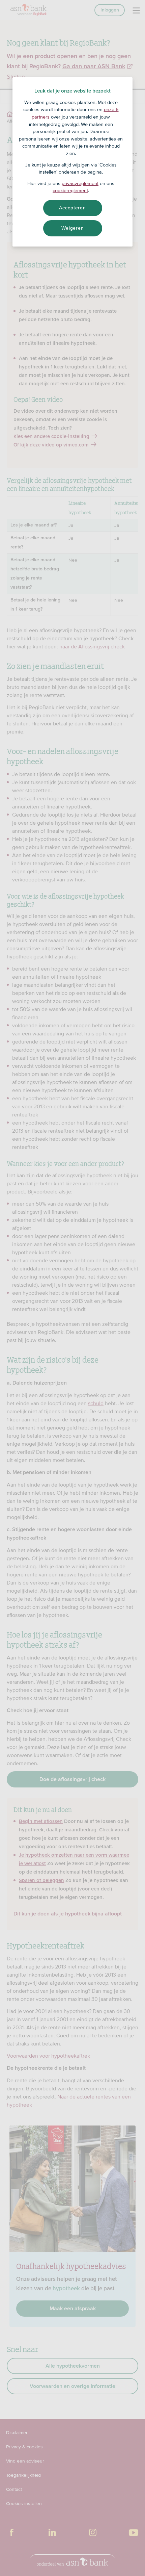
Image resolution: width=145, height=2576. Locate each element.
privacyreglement (80, 183)
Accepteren (72, 208)
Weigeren (73, 228)
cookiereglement (70, 190)
